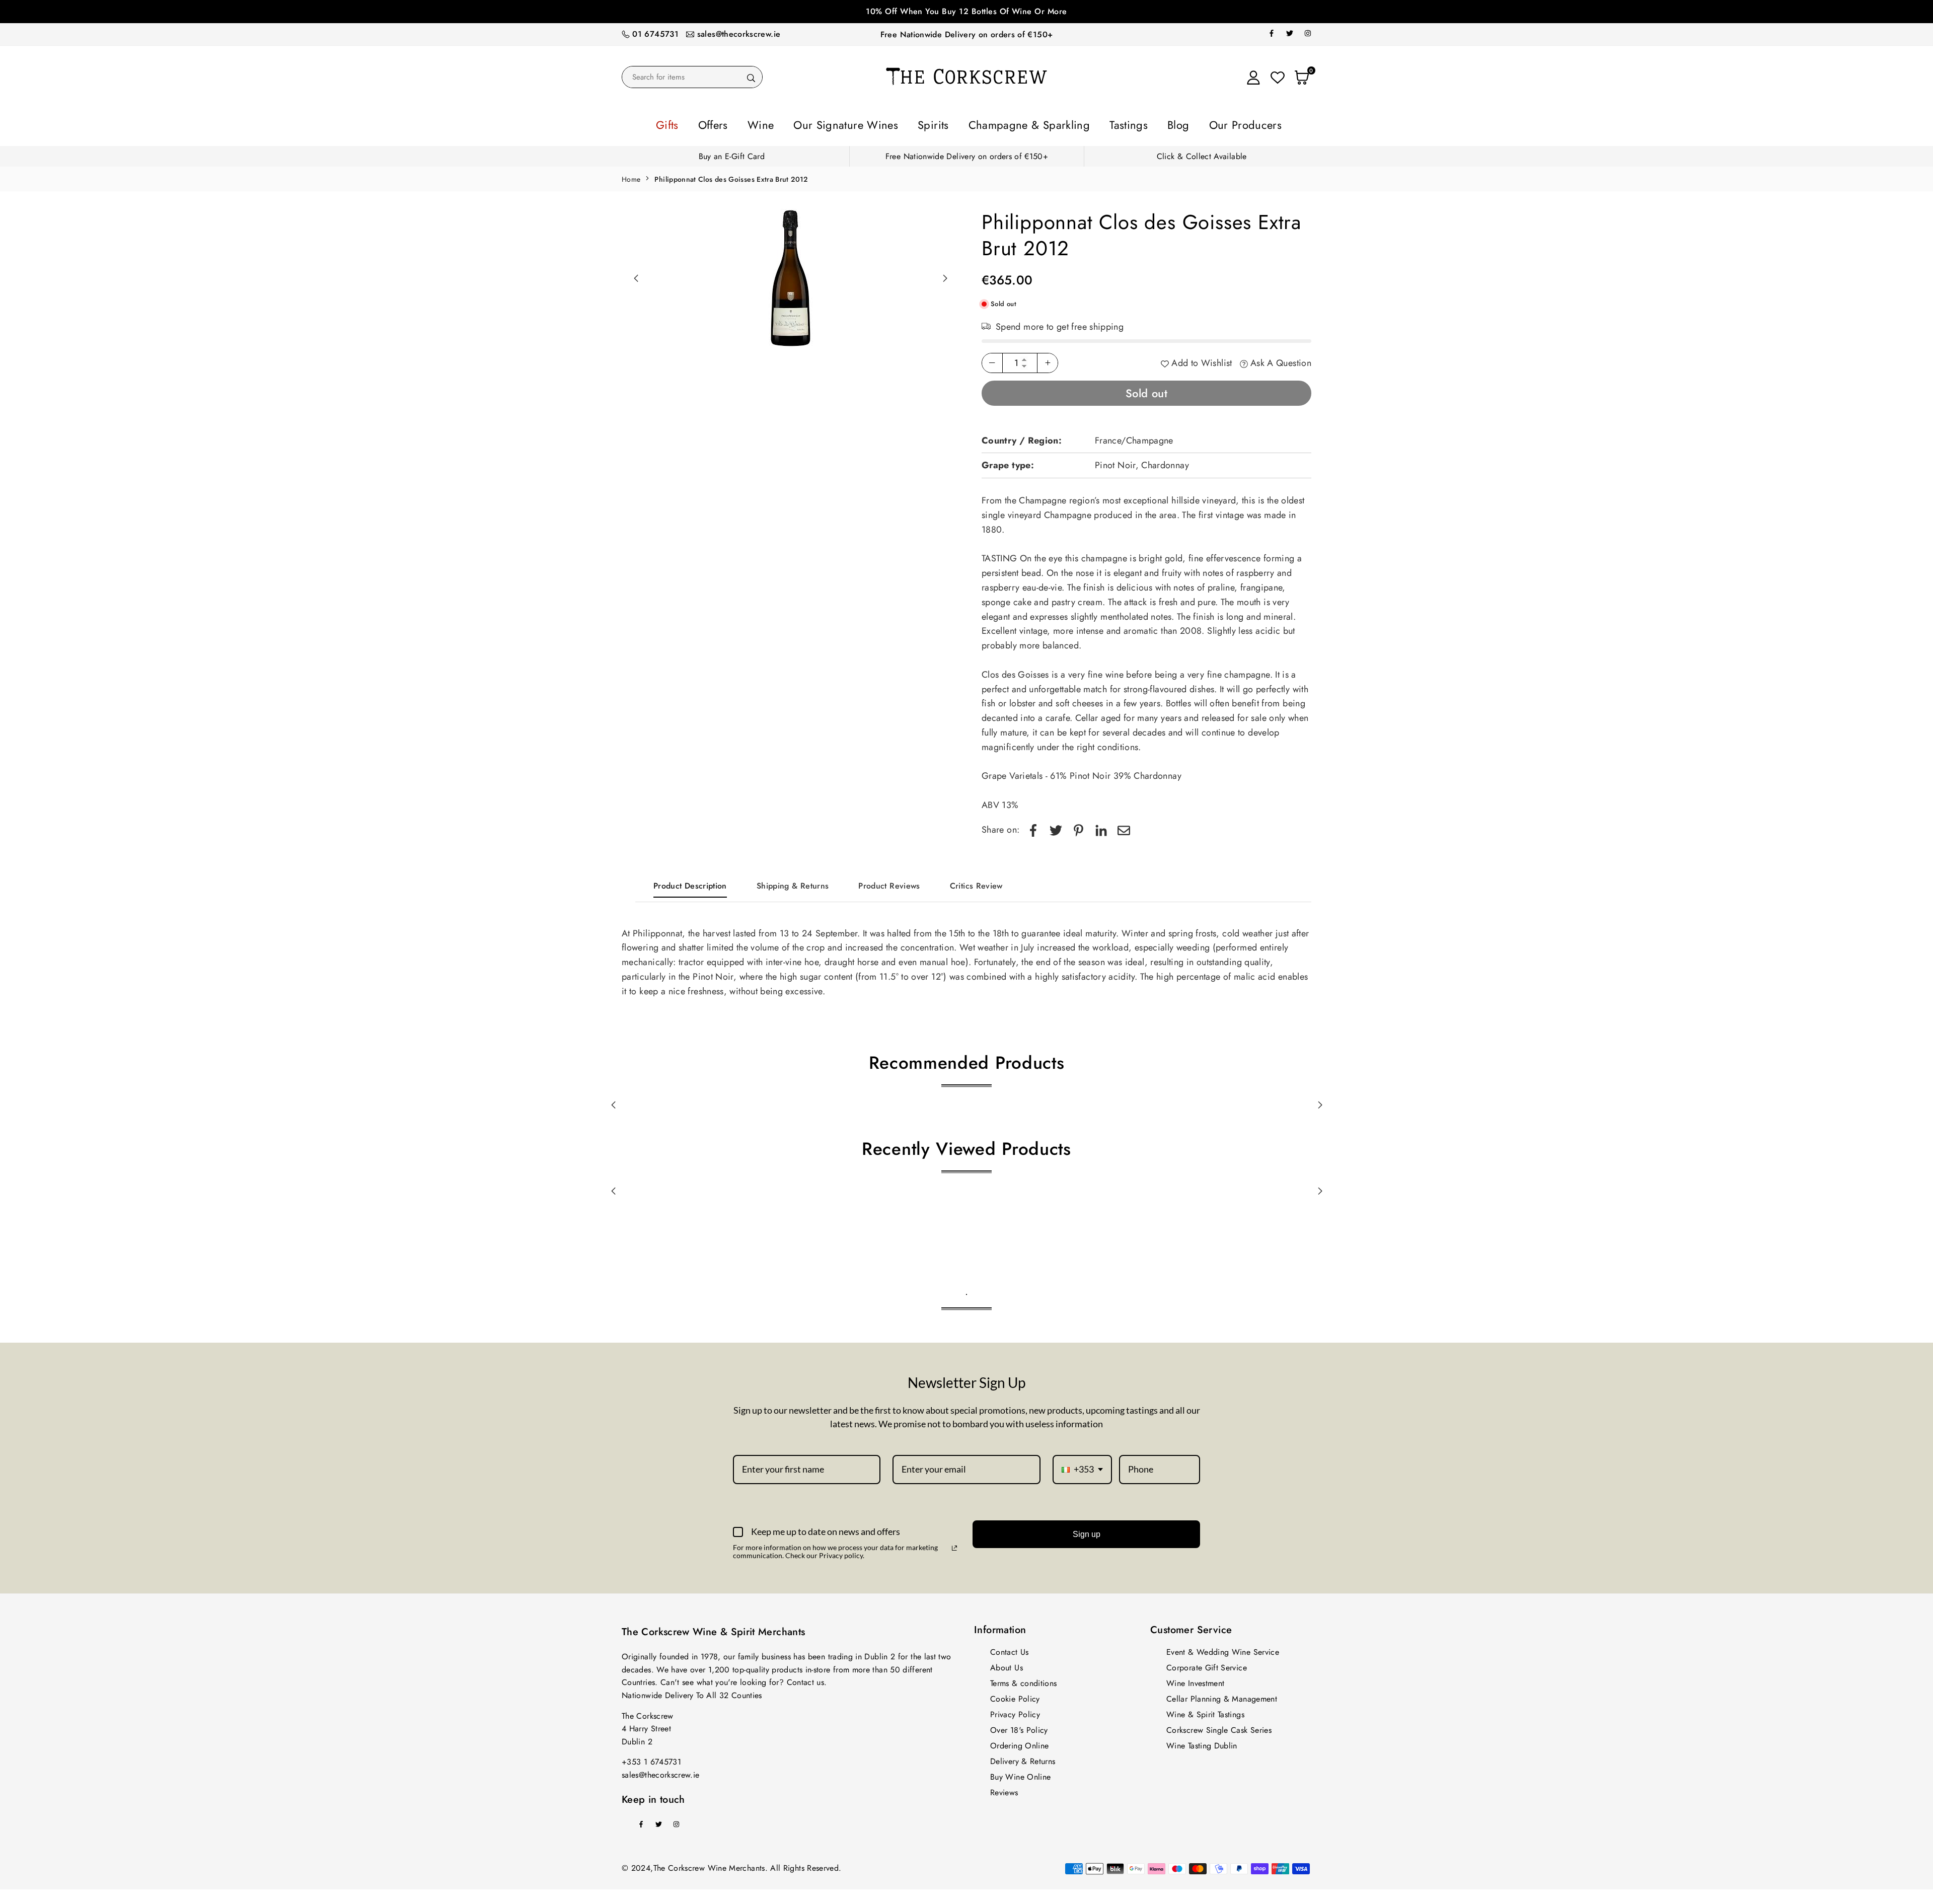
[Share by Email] (1124, 827)
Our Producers (1186, 123)
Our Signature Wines (873, 123)
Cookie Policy (1015, 1696)
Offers (769, 123)
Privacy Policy (1015, 1711)
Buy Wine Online (1020, 1774)
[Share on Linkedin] (1101, 827)
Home (631, 176)
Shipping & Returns (793, 883)
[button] (945, 275)
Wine (806, 123)
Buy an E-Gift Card (732, 153)
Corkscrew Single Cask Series (1219, 1727)
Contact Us (1010, 1649)
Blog (1133, 123)
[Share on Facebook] (1033, 827)
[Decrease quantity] (992, 360)
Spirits (941, 123)
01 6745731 (655, 34)
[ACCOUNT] (1253, 77)
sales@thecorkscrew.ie (739, 34)
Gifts (733, 123)
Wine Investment (1195, 1680)
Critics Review (976, 883)
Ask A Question (1280, 360)
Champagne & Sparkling (1017, 123)
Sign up (1087, 1531)
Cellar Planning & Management (1222, 1696)
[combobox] (1082, 1467)
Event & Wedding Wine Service (1223, 1649)
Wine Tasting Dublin (1202, 1743)
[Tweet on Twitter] (1056, 827)
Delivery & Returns (1023, 1758)
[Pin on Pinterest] (1079, 827)
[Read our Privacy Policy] (954, 1545)
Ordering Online (1019, 1743)
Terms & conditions (1023, 1680)
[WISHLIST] (1278, 77)
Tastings (1094, 123)
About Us (1007, 1665)
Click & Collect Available (1202, 153)
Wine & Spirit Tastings (1205, 1711)
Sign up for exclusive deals (966, 11)
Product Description (690, 883)
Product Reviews (889, 883)
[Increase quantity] (1048, 360)
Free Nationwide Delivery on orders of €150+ (966, 34)
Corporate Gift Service (1207, 1665)
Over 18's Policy (1019, 1727)
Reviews (1004, 1789)
